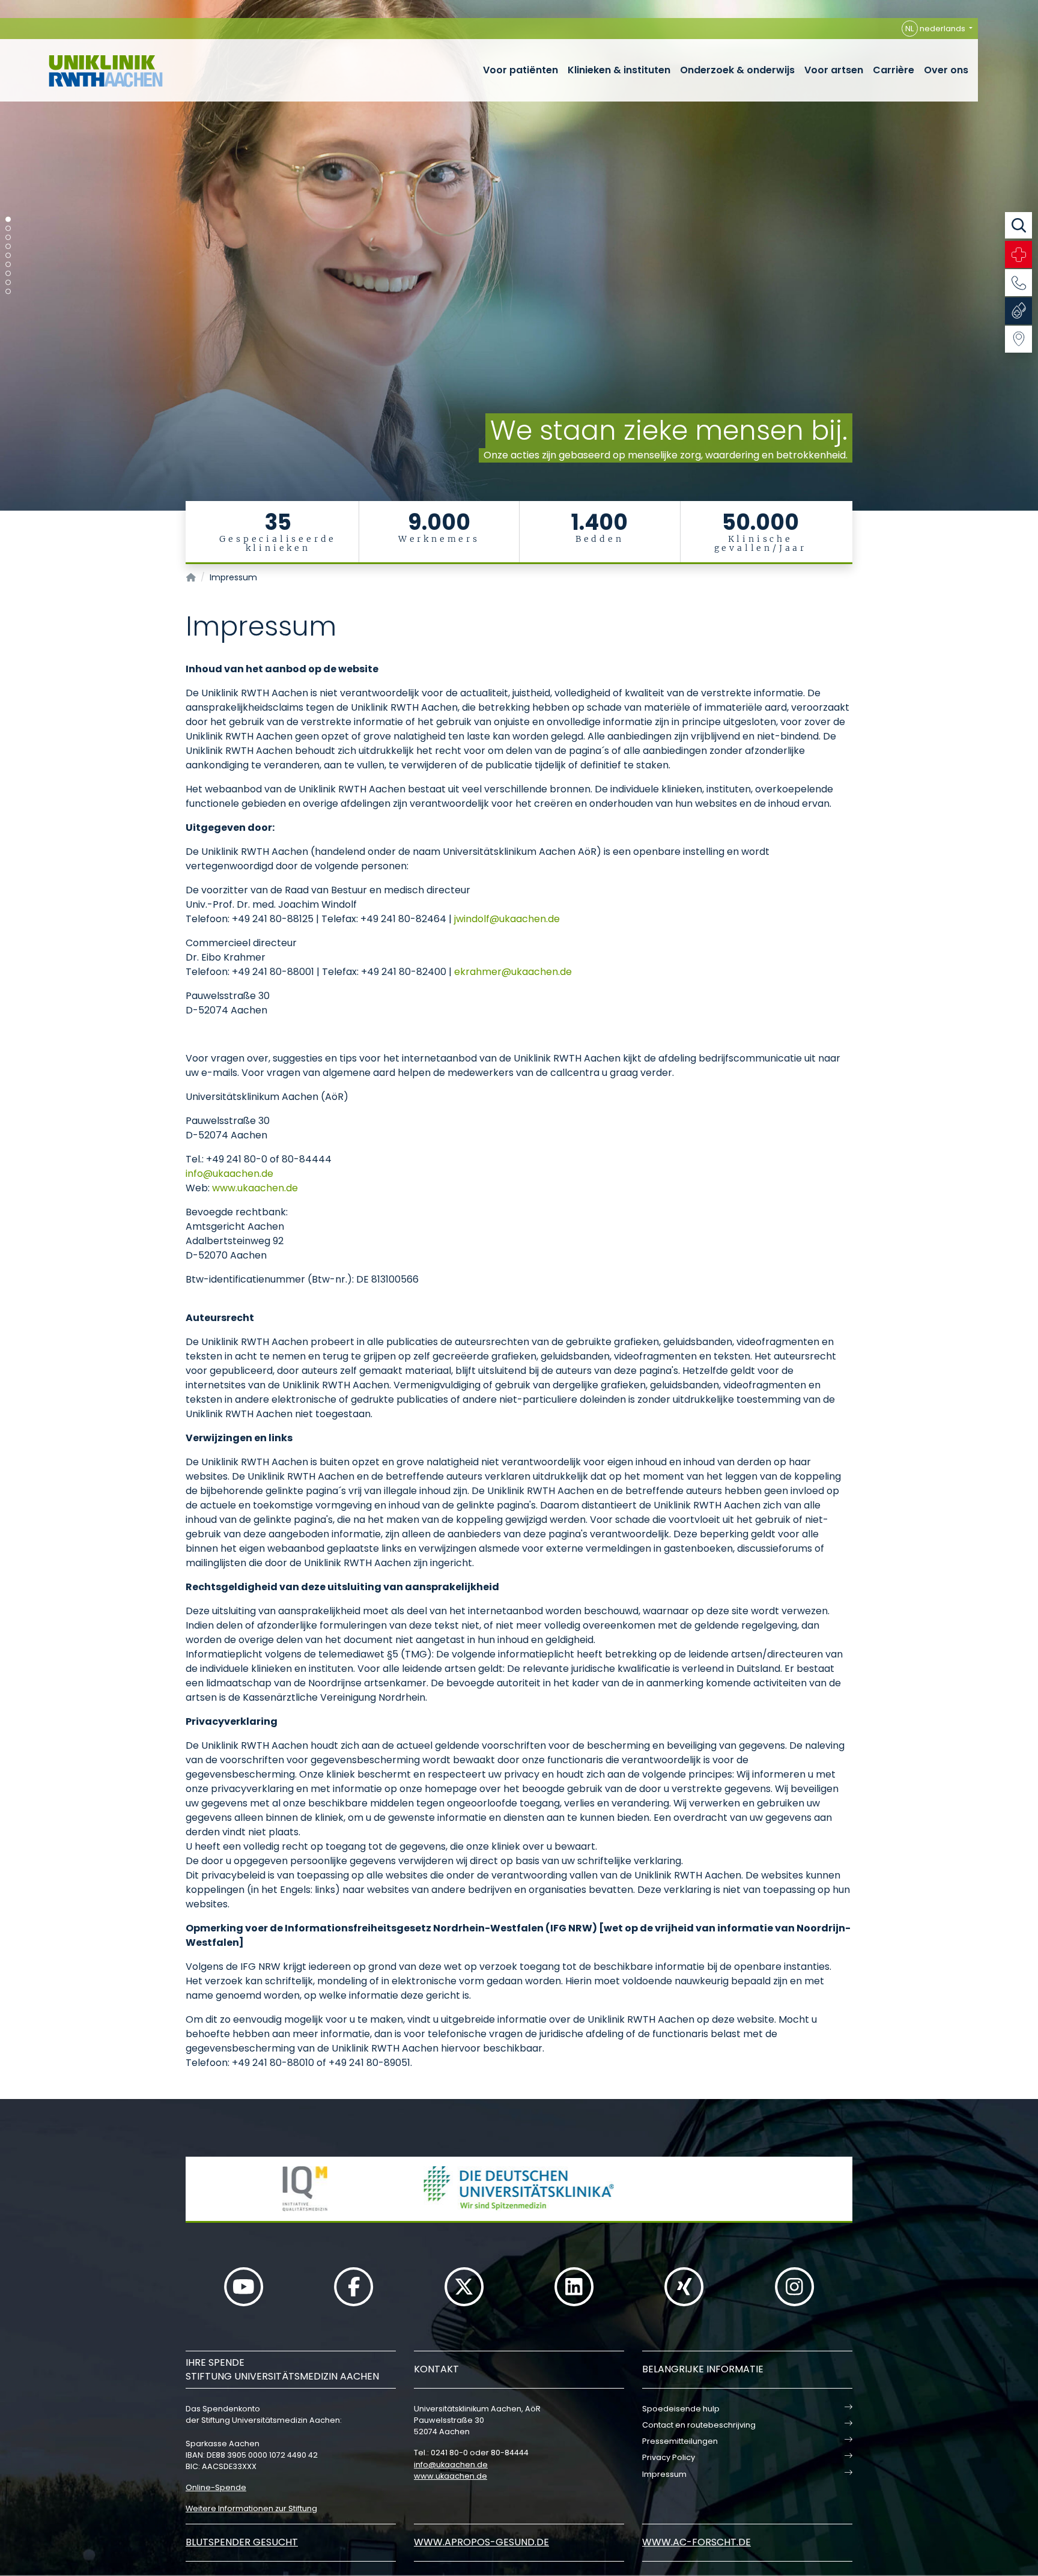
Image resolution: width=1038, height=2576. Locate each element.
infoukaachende (229, 1174)
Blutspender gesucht (242, 2542)
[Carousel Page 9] (8, 292)
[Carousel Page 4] (8, 247)
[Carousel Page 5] (8, 256)
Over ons (946, 70)
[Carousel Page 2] (8, 229)
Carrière (894, 70)
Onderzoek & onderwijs (737, 70)
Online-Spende (216, 2487)
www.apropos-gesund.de (481, 2542)
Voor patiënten (521, 70)
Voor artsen (834, 70)
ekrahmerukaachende (513, 972)
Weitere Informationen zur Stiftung (251, 2508)
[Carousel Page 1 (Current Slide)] (8, 220)
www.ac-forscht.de (697, 2542)
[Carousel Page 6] (8, 265)
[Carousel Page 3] (8, 238)
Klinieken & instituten (619, 70)
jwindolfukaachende (507, 919)
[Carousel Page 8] (8, 283)
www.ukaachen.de (255, 1188)
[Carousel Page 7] (8, 274)
